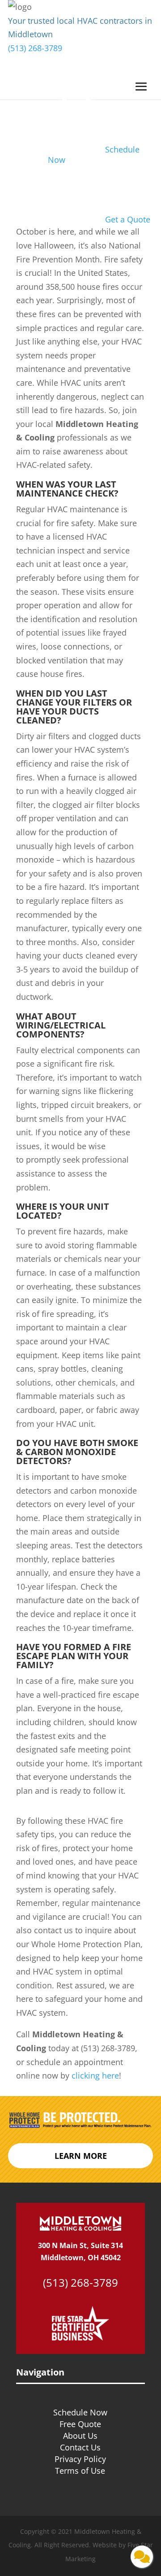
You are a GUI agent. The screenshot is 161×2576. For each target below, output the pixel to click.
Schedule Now (80, 2412)
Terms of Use (80, 2471)
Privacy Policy (80, 2459)
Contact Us (80, 2447)
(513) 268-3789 (35, 48)
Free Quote (80, 2424)
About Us (80, 2436)
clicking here (95, 2075)
